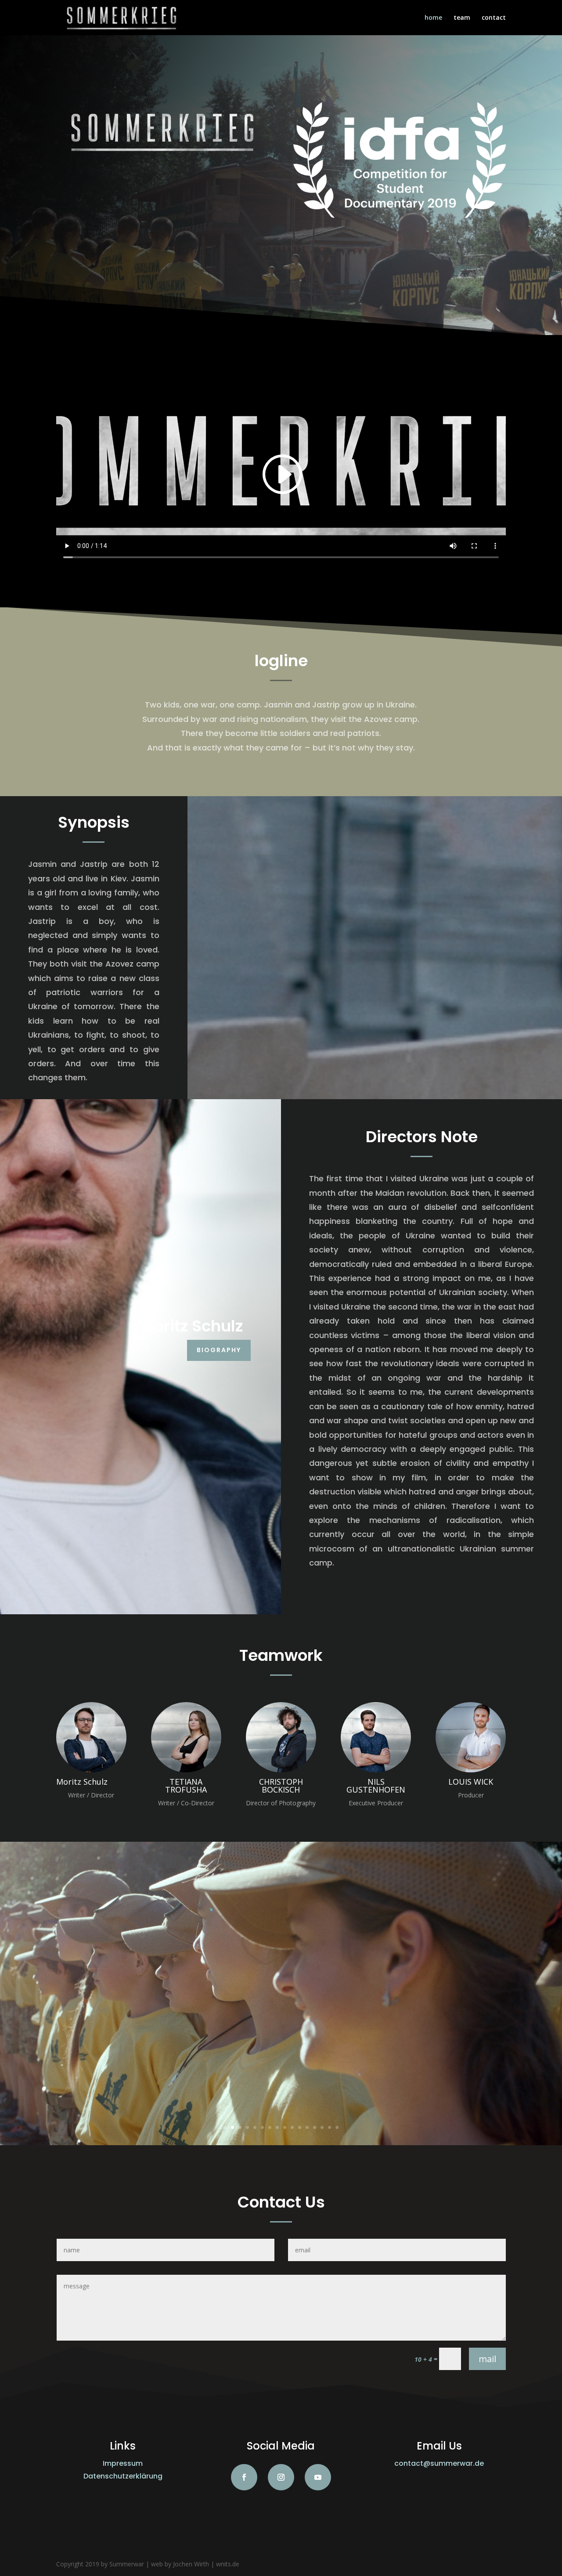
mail (487, 2359)
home (433, 18)
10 (292, 2127)
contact (494, 18)
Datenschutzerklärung (123, 2476)
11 (300, 2127)
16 (337, 2127)
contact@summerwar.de (439, 2463)
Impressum (123, 2463)
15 (330, 2127)
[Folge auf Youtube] (318, 2477)
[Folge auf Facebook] (244, 2477)
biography (219, 1350)
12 (307, 2127)
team (462, 18)
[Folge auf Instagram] (281, 2477)
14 (322, 2127)
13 (315, 2127)
